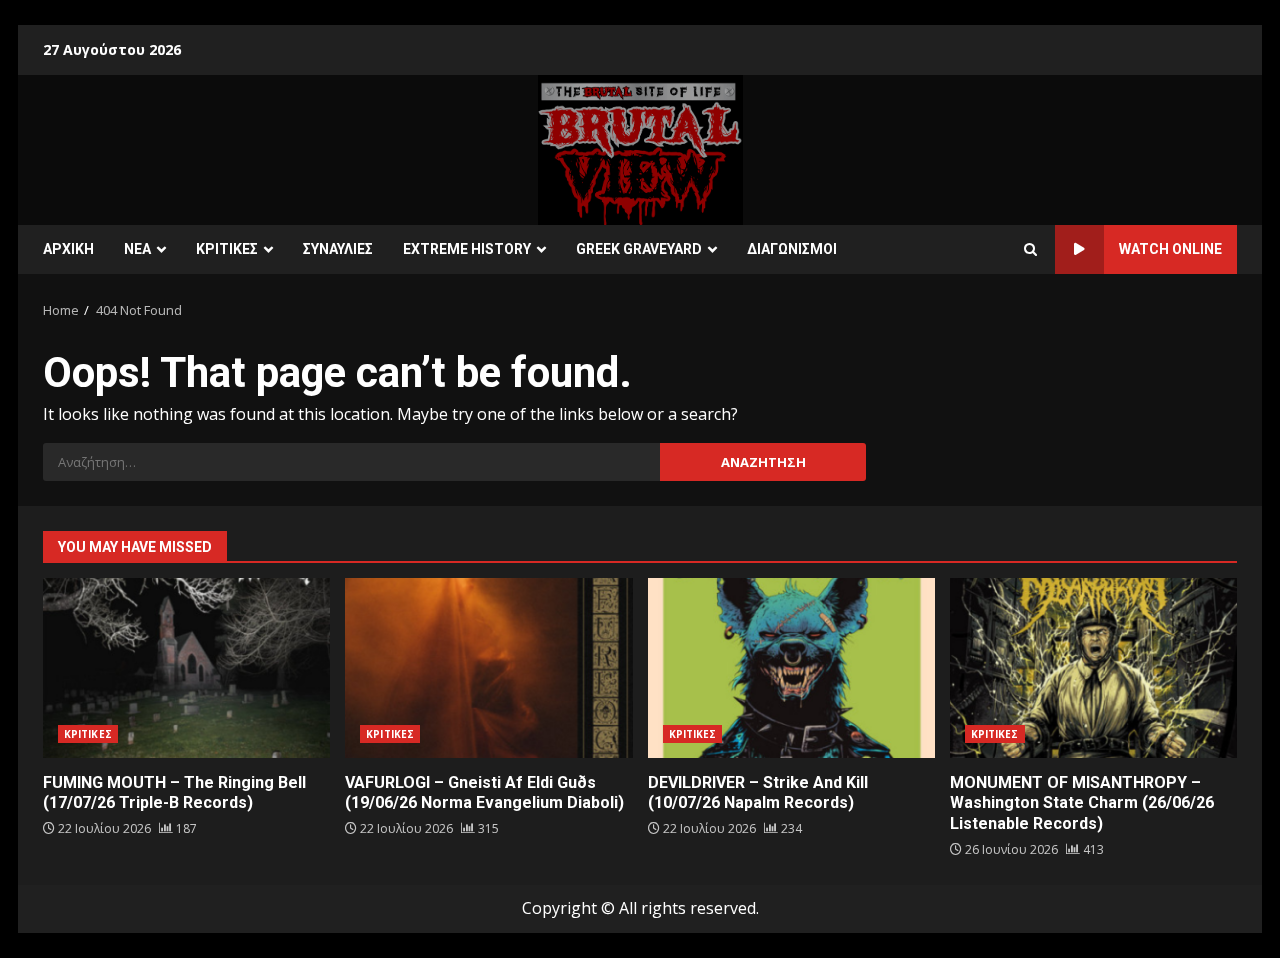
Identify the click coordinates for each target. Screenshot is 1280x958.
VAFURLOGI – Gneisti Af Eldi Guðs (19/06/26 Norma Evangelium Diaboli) (488, 668)
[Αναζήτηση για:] (351, 462)
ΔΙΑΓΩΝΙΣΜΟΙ (792, 249)
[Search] (1030, 250)
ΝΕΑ (137, 249)
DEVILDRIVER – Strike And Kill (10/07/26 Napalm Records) (791, 668)
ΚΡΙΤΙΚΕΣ (227, 249)
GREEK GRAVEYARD (639, 249)
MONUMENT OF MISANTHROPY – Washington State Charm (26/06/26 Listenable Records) (1093, 668)
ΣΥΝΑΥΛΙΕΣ (338, 249)
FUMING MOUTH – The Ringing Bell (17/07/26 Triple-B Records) (186, 668)
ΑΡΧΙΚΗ (68, 249)
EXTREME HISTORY (467, 249)
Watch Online (1170, 249)
